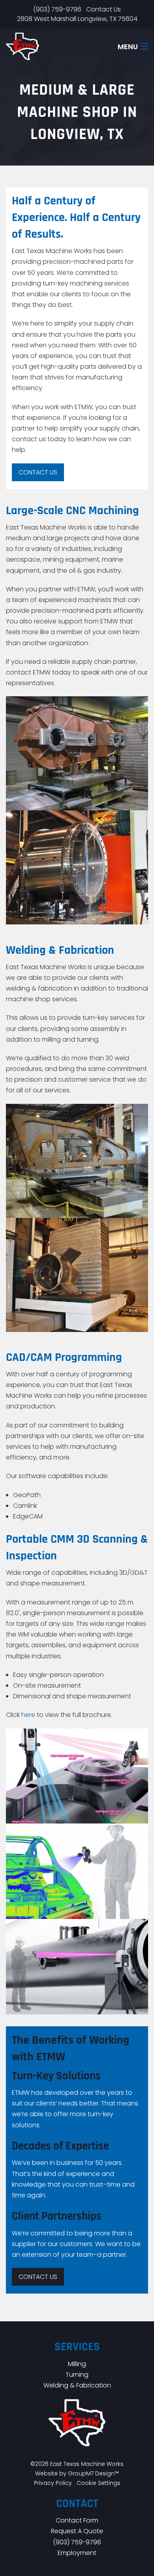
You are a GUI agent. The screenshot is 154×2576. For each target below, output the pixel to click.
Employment (77, 2553)
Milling (77, 2364)
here (28, 1715)
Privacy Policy (53, 2483)
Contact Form (77, 2520)
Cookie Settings (99, 2483)
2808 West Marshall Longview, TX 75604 (77, 19)
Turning (77, 2375)
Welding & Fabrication (77, 2385)
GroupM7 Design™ (93, 2473)
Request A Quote (77, 2531)
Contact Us (103, 9)
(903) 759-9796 (57, 9)
